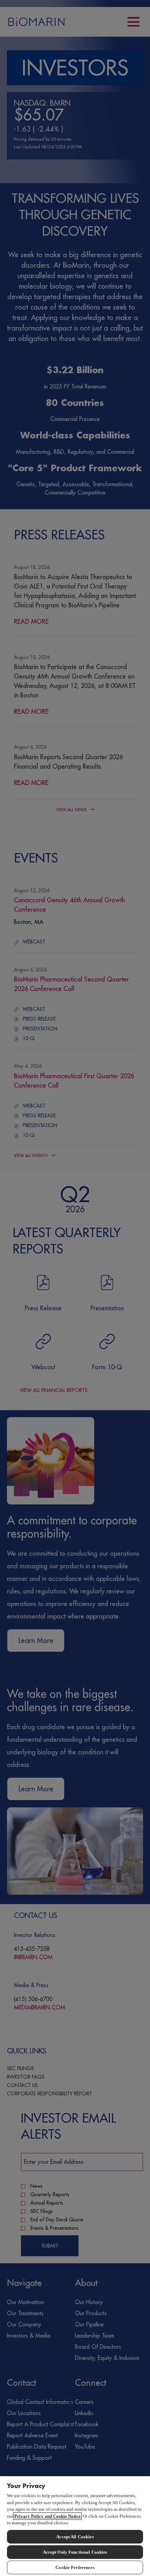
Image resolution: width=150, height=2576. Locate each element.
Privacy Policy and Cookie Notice (47, 2516)
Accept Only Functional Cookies (75, 2552)
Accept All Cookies (75, 2537)
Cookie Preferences (75, 2567)
